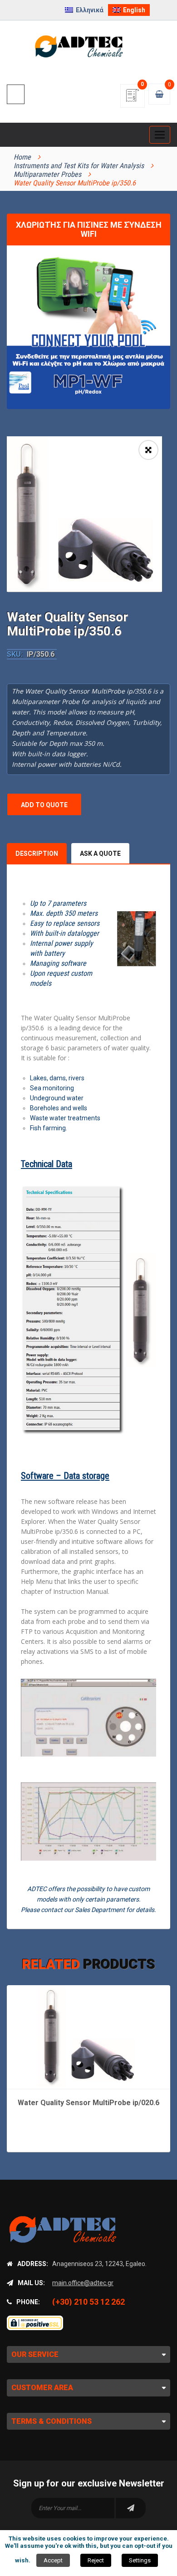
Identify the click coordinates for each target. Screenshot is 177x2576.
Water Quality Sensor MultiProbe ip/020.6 (88, 2103)
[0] (133, 98)
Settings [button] (140, 2560)
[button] (148, 450)
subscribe (131, 2508)
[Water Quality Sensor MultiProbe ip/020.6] (89, 2036)
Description (37, 854)
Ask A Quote (100, 854)
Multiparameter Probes (47, 174)
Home (22, 157)
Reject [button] (96, 2560)
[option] (84, 514)
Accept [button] (53, 2560)
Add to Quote (44, 805)
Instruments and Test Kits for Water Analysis (79, 166)
